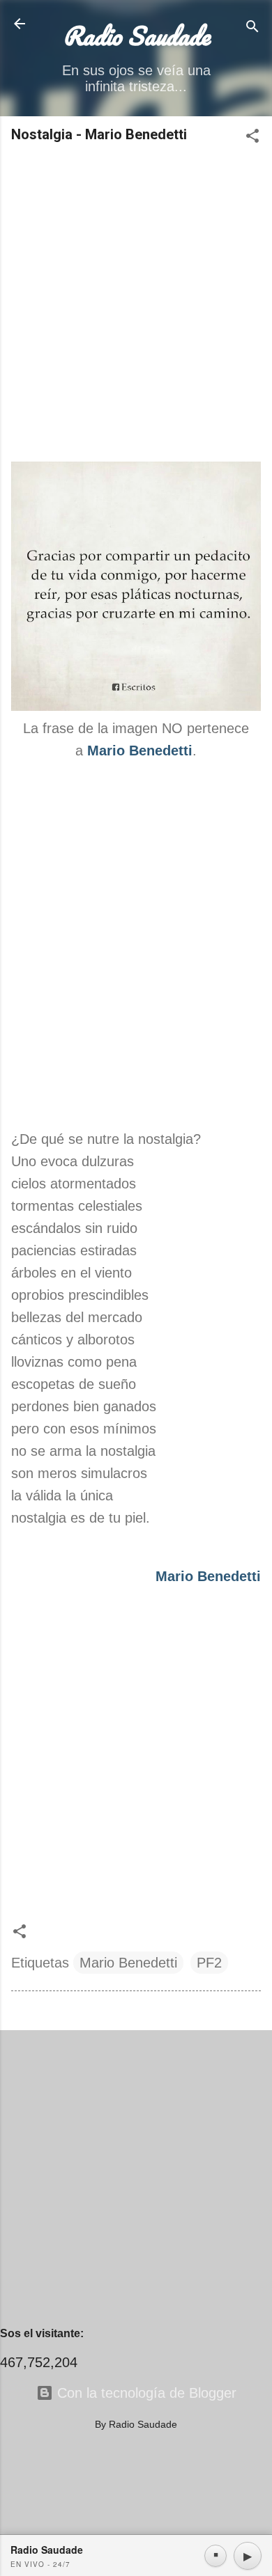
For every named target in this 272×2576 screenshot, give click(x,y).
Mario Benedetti (128, 1963)
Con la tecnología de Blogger (145, 2393)
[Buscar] (252, 28)
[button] (252, 138)
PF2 (209, 1963)
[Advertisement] (136, 304)
